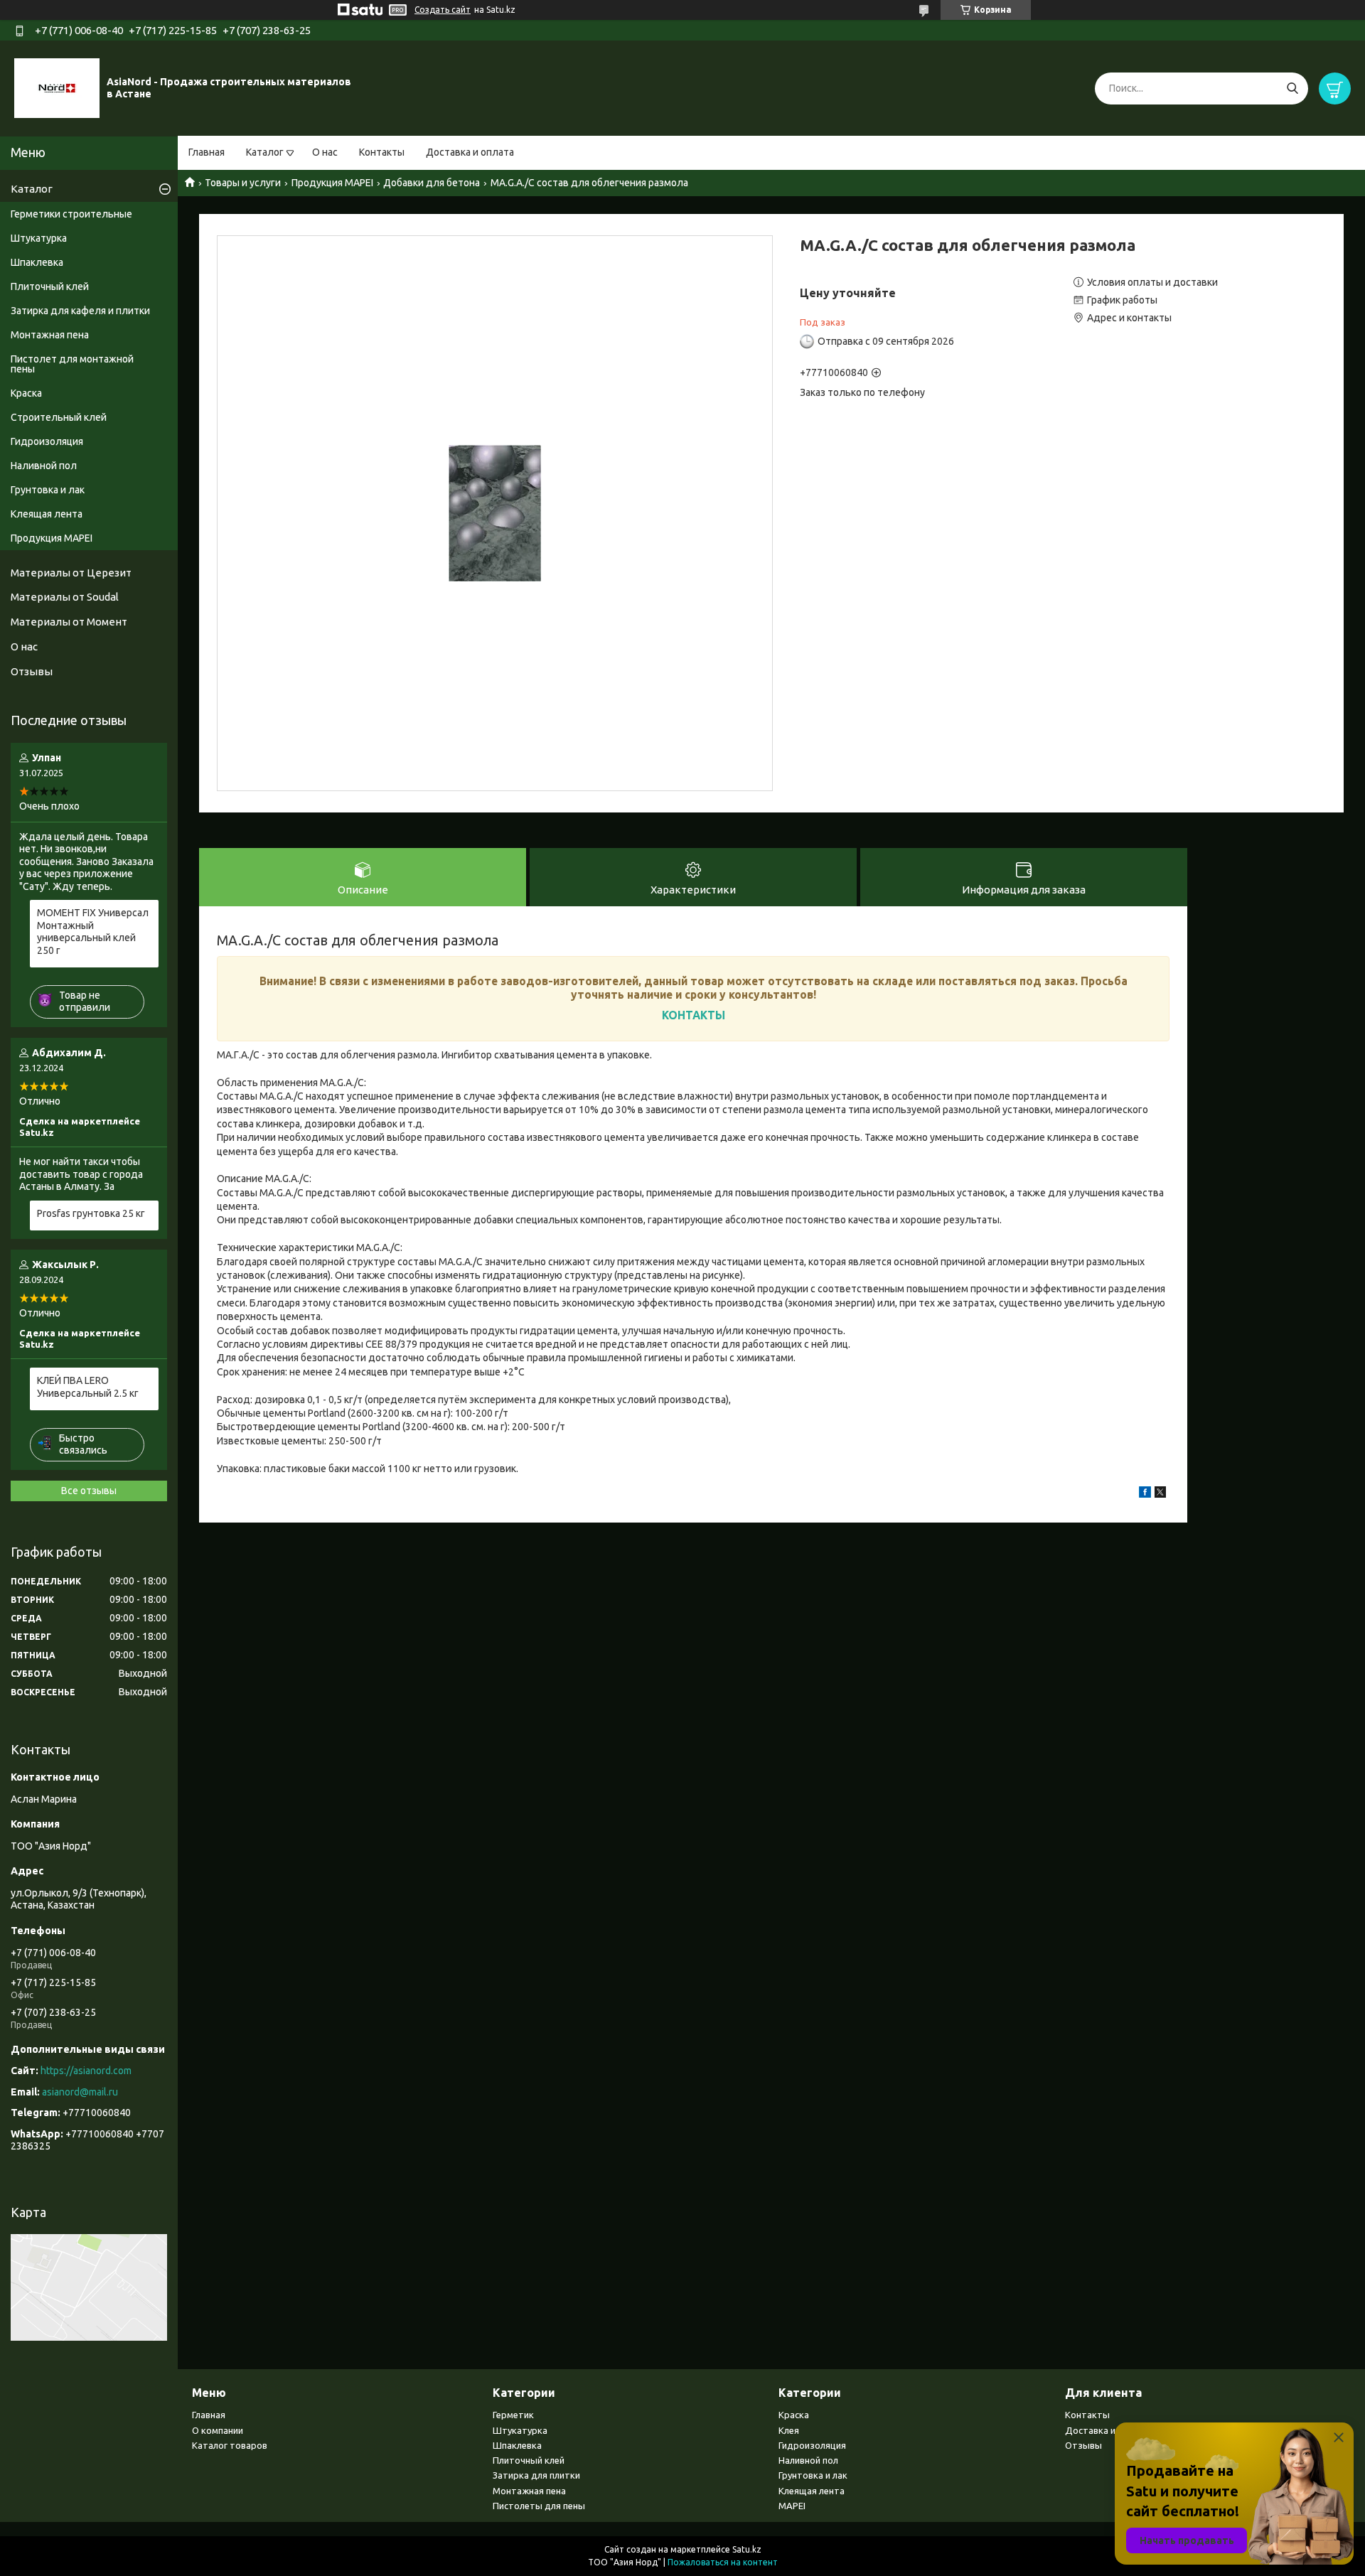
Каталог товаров (230, 2445)
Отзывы (32, 671)
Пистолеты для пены (539, 2506)
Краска (26, 393)
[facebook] (1145, 1494)
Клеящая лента (47, 514)
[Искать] (1292, 88)
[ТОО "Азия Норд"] (57, 87)
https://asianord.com (86, 2071)
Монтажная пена (50, 335)
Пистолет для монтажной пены (72, 364)
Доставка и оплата (470, 152)
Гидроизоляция (47, 441)
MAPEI (792, 2506)
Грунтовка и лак (48, 490)
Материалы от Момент (69, 622)
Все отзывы (89, 1491)
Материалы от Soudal (65, 597)
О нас (325, 152)
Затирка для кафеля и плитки (80, 311)
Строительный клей (59, 417)
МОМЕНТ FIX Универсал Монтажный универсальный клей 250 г (93, 932)
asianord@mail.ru (80, 2092)
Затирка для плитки (536, 2475)
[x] (1160, 1494)
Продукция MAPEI (332, 183)
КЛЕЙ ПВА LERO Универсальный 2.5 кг (88, 1387)
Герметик (513, 2415)
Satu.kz (747, 2549)
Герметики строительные (71, 214)
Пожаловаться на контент (723, 2562)
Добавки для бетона (432, 183)
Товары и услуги (243, 183)
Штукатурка (39, 238)
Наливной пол (44, 466)
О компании (218, 2430)
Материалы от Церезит (71, 573)
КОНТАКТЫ (694, 1015)
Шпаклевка (37, 262)
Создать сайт (443, 10)
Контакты (382, 152)
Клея (789, 2430)
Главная (207, 152)
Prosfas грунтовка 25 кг (91, 1213)
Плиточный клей (50, 286)
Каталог (265, 152)
